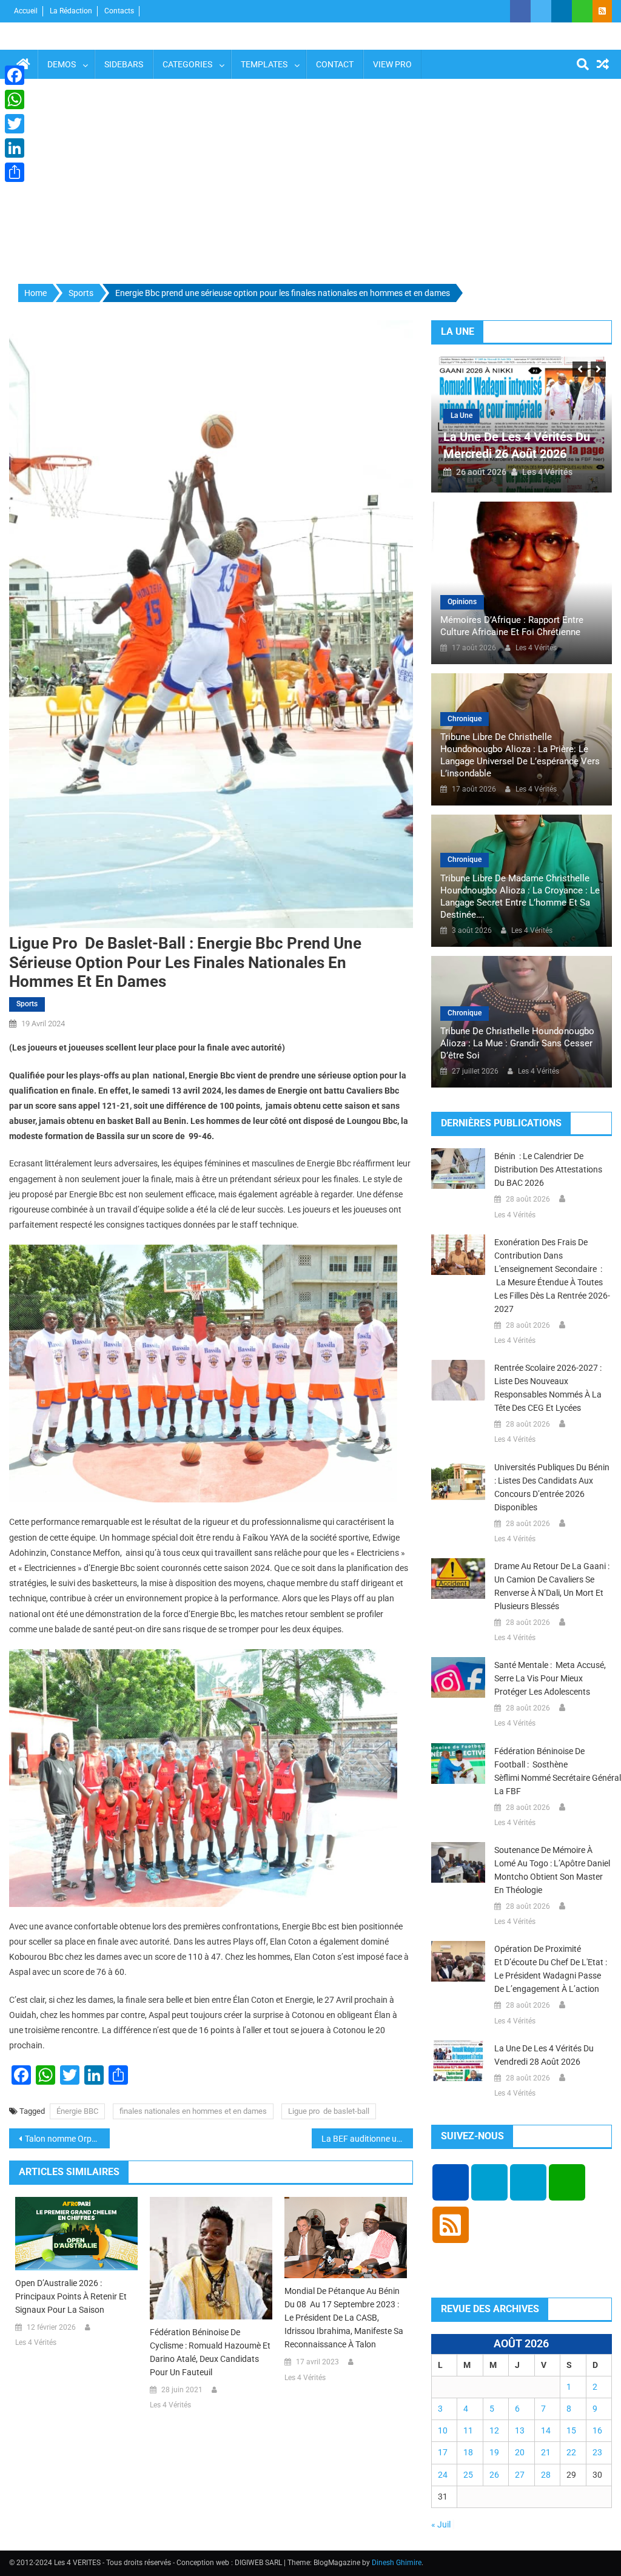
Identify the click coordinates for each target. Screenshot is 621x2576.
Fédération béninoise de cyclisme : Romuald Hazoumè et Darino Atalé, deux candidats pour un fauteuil (210, 2352)
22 (571, 2452)
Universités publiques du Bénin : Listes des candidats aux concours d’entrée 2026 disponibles (553, 1487)
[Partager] (15, 172)
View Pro (392, 64)
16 (597, 2430)
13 (520, 2430)
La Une (462, 415)
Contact (335, 64)
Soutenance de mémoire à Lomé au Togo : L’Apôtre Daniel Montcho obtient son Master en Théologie (552, 1870)
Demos (62, 64)
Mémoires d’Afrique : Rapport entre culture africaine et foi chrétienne (512, 626)
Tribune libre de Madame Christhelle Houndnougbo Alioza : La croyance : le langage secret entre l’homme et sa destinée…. (520, 896)
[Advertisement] (310, 182)
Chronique (465, 719)
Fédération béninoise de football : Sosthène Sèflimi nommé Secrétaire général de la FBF (553, 1771)
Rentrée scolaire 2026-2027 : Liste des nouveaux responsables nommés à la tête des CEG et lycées (548, 1388)
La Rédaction (71, 11)
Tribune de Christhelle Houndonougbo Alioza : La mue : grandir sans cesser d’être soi (517, 1043)
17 (443, 2452)
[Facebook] (15, 75)
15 (571, 2430)
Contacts (119, 11)
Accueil (26, 11)
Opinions (462, 602)
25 (468, 2475)
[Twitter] (15, 124)
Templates (264, 64)
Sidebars (124, 64)
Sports (27, 1004)
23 (597, 2452)
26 (494, 2475)
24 (443, 2475)
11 (468, 2430)
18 (468, 2452)
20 (520, 2452)
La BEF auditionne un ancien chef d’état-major (367, 2139)
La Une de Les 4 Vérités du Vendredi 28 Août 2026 (544, 2055)
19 (494, 2452)
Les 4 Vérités (36, 2342)
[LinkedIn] (15, 148)
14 (546, 2430)
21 (546, 2452)
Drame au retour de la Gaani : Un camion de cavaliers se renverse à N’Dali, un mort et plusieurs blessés (552, 1586)
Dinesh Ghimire (397, 2563)
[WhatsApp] (15, 99)
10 (443, 2430)
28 (546, 2475)
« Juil (441, 2524)
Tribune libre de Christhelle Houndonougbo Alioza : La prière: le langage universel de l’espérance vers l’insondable (520, 755)
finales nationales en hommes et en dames (193, 2111)
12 (494, 2430)
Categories (187, 64)
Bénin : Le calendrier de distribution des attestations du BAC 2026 (548, 1169)
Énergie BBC (77, 2111)
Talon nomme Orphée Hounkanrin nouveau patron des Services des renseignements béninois (67, 2139)
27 (520, 2475)
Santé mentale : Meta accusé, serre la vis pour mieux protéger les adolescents (550, 1678)
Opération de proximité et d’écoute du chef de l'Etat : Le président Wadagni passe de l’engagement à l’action (551, 1969)
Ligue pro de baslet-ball (329, 2111)
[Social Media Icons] (451, 2182)
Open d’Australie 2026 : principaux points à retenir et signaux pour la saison (71, 2296)
